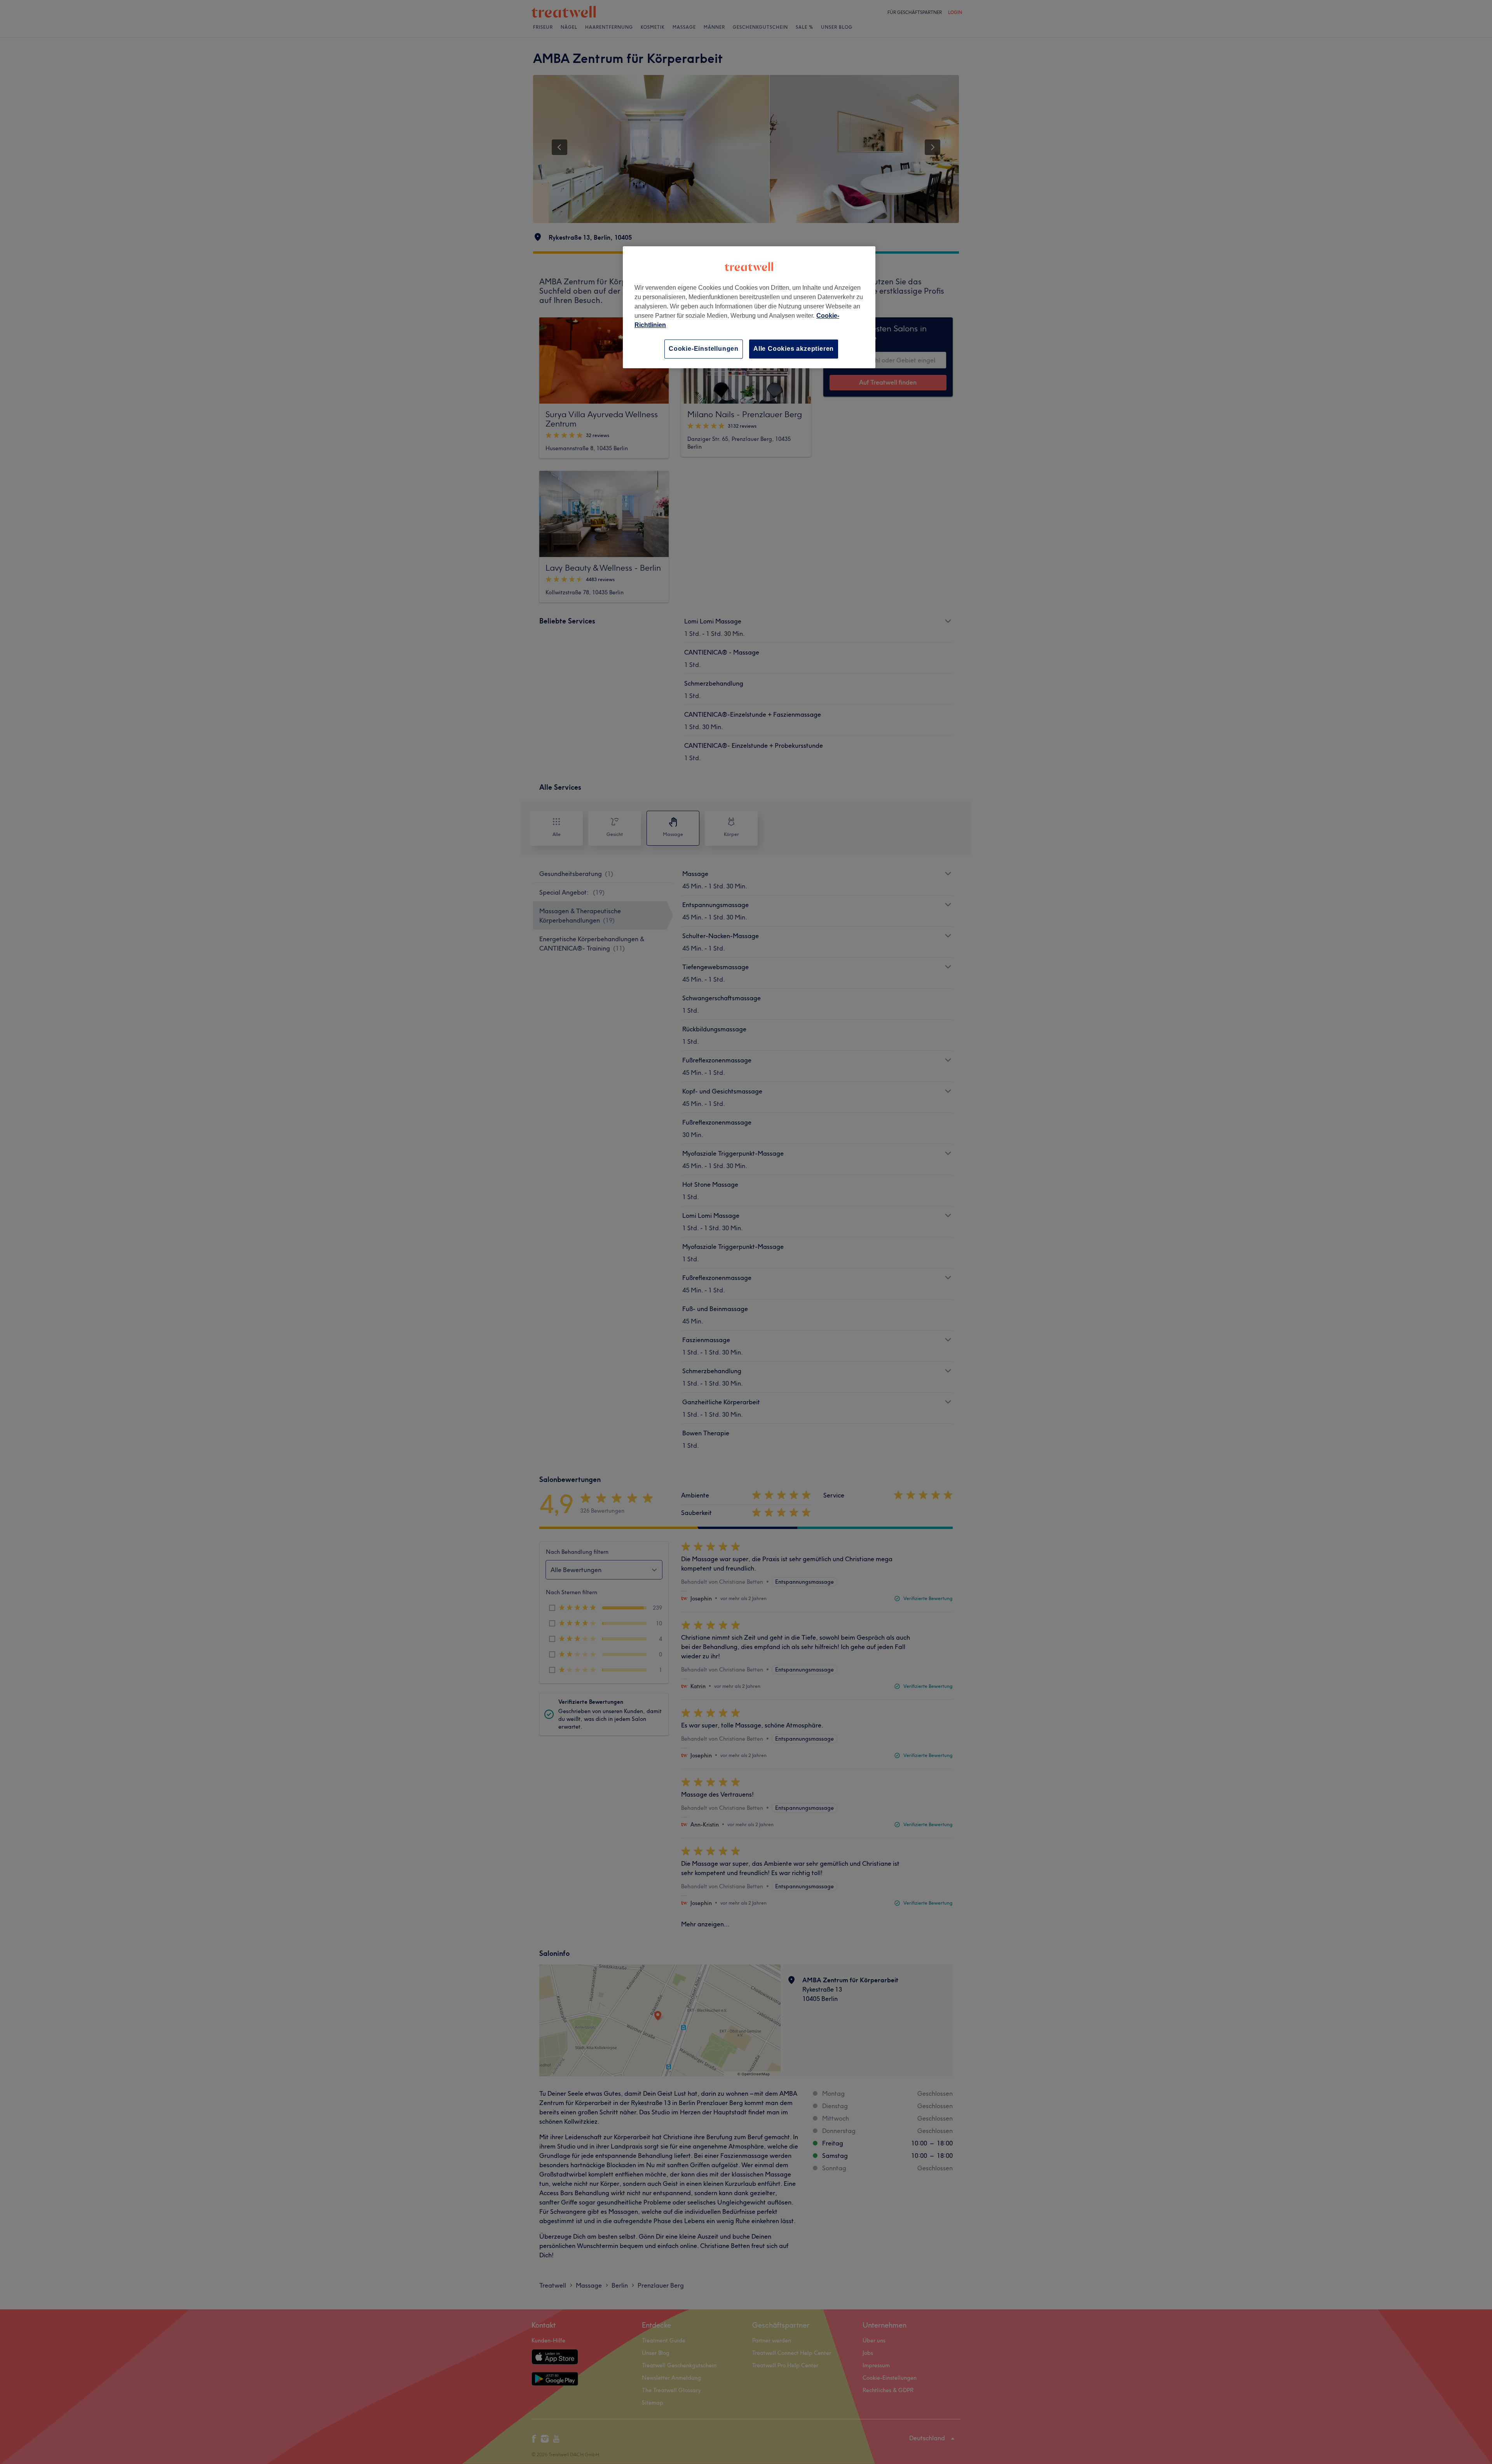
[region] (749, 307)
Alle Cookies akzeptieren (794, 349)
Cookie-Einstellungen (704, 349)
